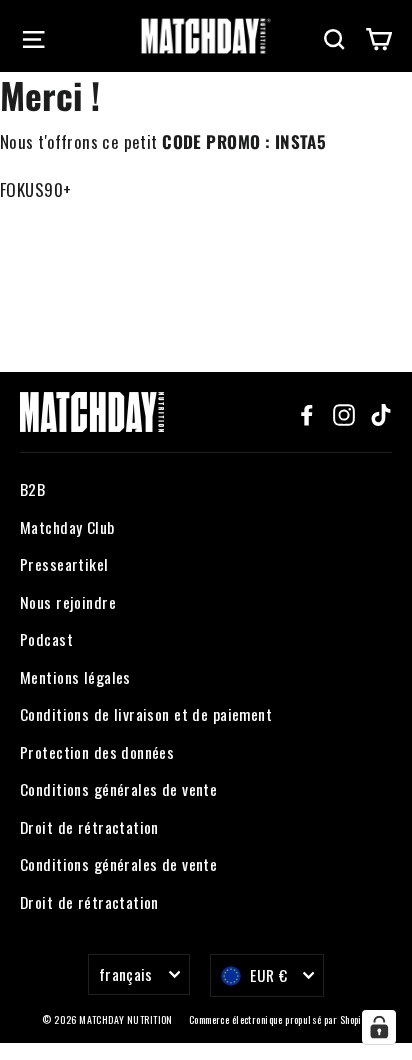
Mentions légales (75, 677)
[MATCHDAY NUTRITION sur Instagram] (344, 411)
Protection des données (97, 752)
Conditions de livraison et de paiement (146, 714)
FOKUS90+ (35, 189)
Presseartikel (64, 564)
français (126, 974)
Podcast (46, 639)
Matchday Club (67, 527)
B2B (32, 489)
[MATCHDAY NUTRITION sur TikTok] (381, 411)
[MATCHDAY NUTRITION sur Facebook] (307, 411)
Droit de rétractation (89, 827)
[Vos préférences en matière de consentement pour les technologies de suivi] (379, 1027)
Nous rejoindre (68, 602)
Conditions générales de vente (118, 789)
